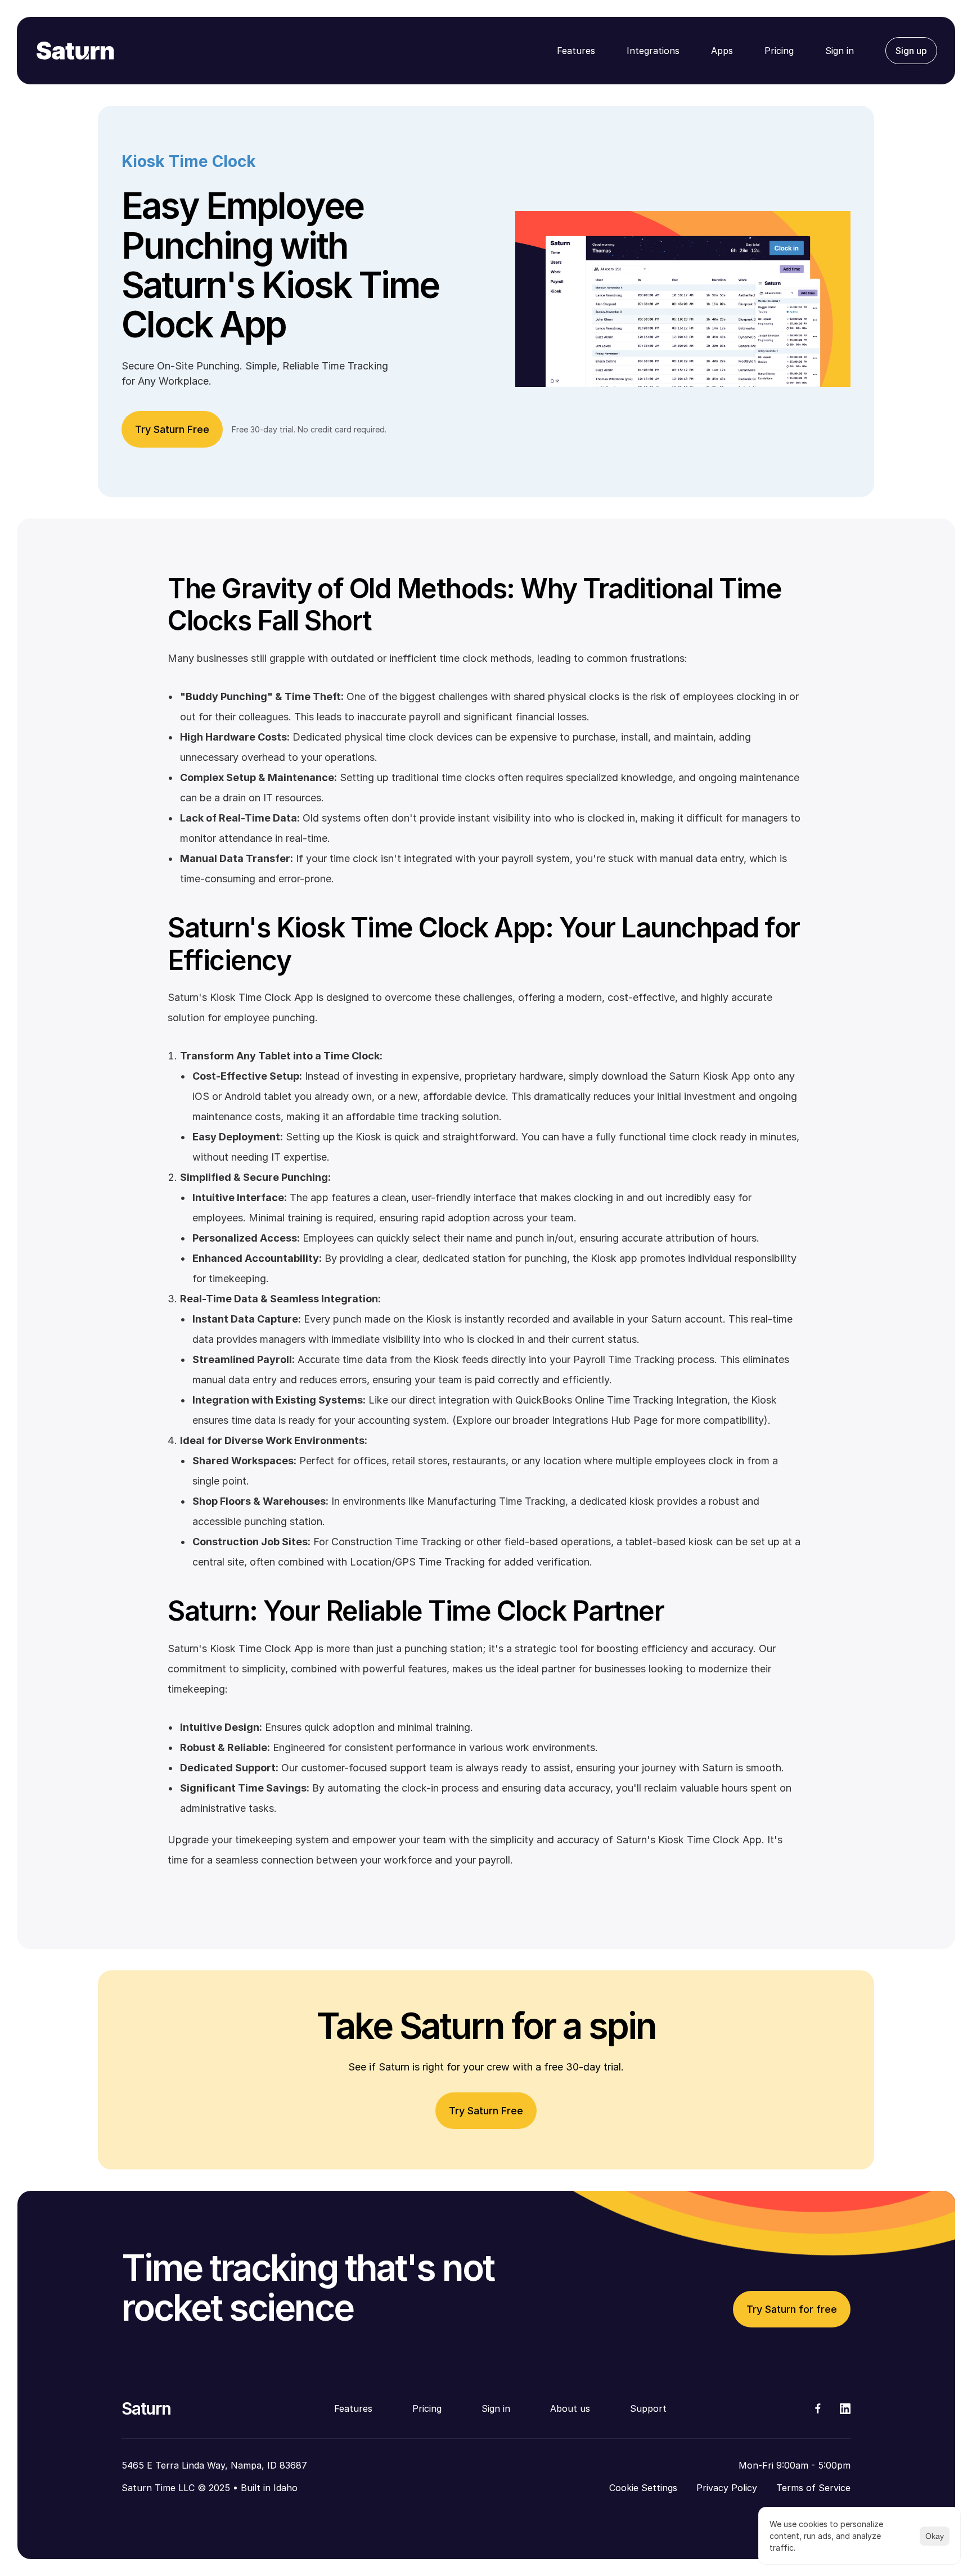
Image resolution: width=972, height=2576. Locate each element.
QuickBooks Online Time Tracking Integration (620, 1400)
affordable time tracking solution (421, 1116)
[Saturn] (75, 51)
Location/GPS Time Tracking (416, 1562)
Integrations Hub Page (603, 1420)
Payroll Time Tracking (622, 1359)
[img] (818, 2408)
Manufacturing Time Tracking (495, 1501)
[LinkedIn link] (845, 2409)
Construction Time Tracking (395, 1542)
